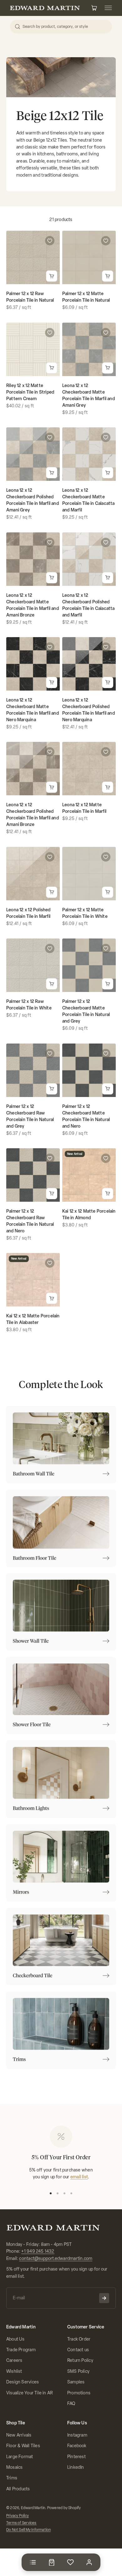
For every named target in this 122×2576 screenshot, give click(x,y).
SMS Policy (78, 2371)
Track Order (79, 2339)
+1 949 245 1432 (38, 2251)
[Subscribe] (104, 2298)
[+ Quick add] (52, 276)
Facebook (77, 2446)
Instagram (77, 2435)
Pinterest (76, 2457)
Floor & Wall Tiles (23, 2446)
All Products (18, 2489)
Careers (14, 2360)
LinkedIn (76, 2467)
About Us (15, 2339)
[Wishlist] (70, 2562)
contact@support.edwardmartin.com (56, 2259)
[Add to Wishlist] (50, 241)
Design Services (23, 2382)
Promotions (79, 2393)
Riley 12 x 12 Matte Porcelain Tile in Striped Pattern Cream (30, 392)
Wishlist (14, 2371)
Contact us (78, 2350)
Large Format (20, 2457)
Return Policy (80, 2360)
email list (79, 2177)
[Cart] (52, 2562)
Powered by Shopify (64, 2508)
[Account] (89, 2562)
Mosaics (14, 2467)
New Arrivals (19, 2435)
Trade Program (21, 2350)
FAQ (71, 2404)
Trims (12, 2478)
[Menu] (33, 2562)
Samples (76, 2382)
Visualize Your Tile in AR (29, 2393)
